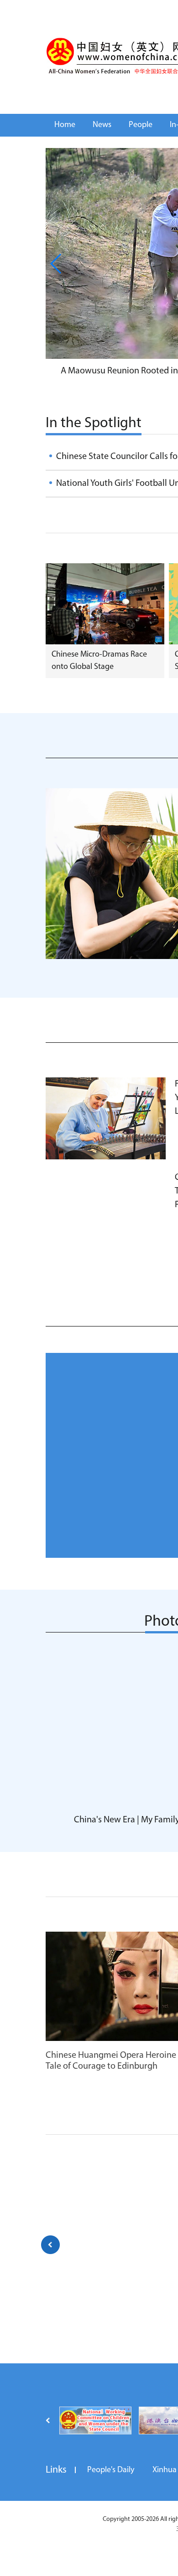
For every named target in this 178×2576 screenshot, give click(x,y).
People (141, 125)
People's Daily (111, 2470)
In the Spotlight (94, 423)
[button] (56, 264)
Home (65, 125)
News (102, 125)
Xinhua (165, 2470)
